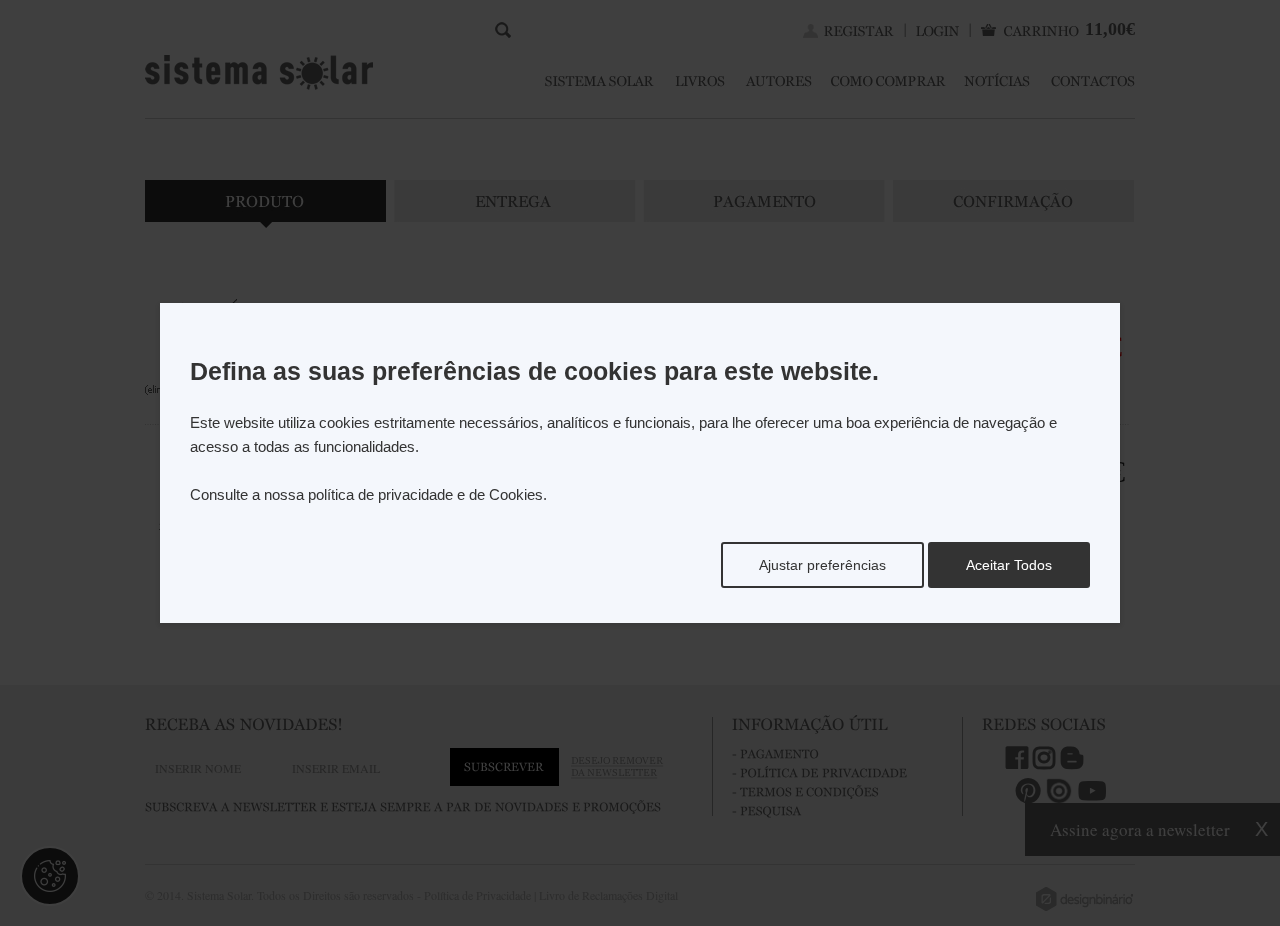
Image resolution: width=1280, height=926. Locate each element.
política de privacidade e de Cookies (425, 494)
